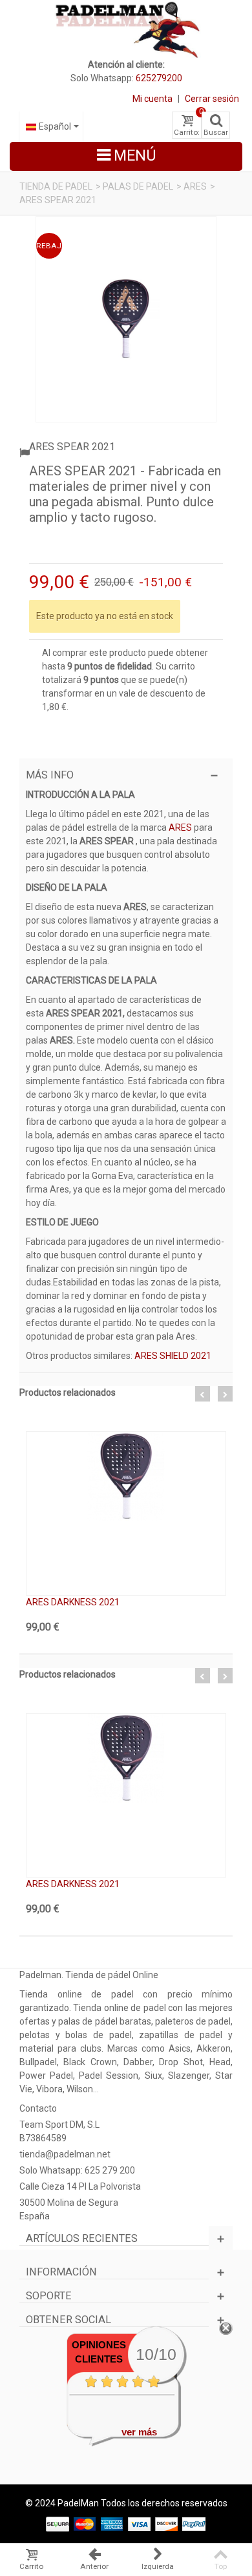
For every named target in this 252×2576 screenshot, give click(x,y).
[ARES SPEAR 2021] (126, 319)
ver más (139, 2432)
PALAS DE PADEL (138, 186)
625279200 (159, 78)
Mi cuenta (152, 99)
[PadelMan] (126, 29)
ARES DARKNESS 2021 (73, 1602)
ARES (195, 186)
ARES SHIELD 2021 (173, 1356)
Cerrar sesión (212, 99)
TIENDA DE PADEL (56, 186)
